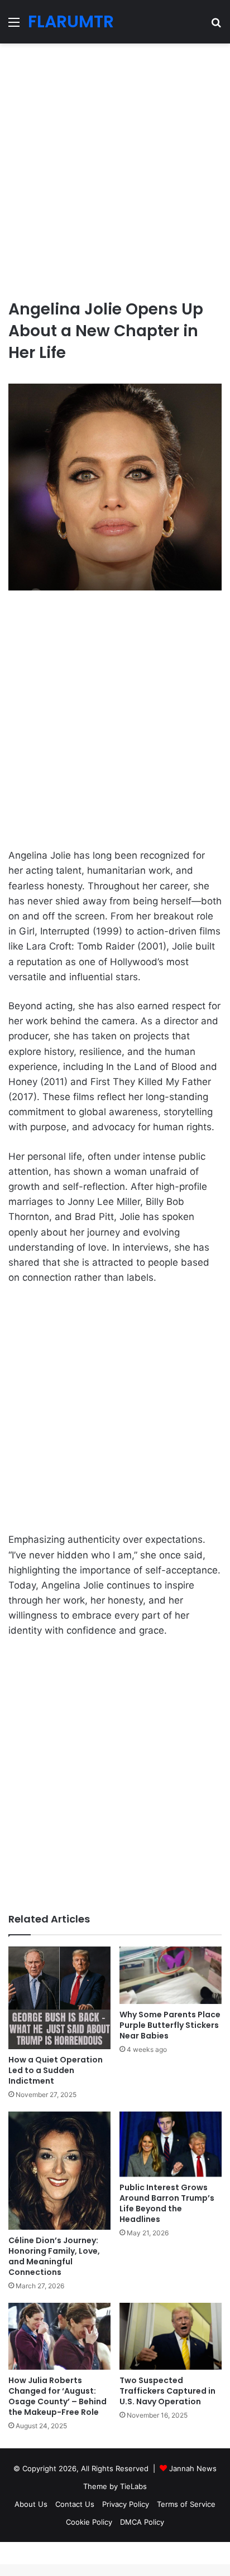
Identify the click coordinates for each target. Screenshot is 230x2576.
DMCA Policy (142, 2522)
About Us (31, 2504)
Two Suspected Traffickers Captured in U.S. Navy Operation (167, 2391)
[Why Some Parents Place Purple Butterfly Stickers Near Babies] (171, 1975)
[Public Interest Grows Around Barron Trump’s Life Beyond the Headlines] (171, 2144)
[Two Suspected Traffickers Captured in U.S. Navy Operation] (171, 2336)
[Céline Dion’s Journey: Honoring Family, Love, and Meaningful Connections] (59, 2171)
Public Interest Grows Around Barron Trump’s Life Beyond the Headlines (167, 2203)
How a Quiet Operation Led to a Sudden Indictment (56, 2070)
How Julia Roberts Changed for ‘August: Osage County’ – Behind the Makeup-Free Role (57, 2396)
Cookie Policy (89, 2522)
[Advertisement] (115, 167)
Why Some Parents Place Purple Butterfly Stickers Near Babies (170, 2025)
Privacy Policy (126, 2504)
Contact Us (75, 2504)
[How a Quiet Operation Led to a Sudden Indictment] (59, 1998)
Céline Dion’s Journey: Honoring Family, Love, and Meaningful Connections (54, 2256)
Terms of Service (186, 2504)
